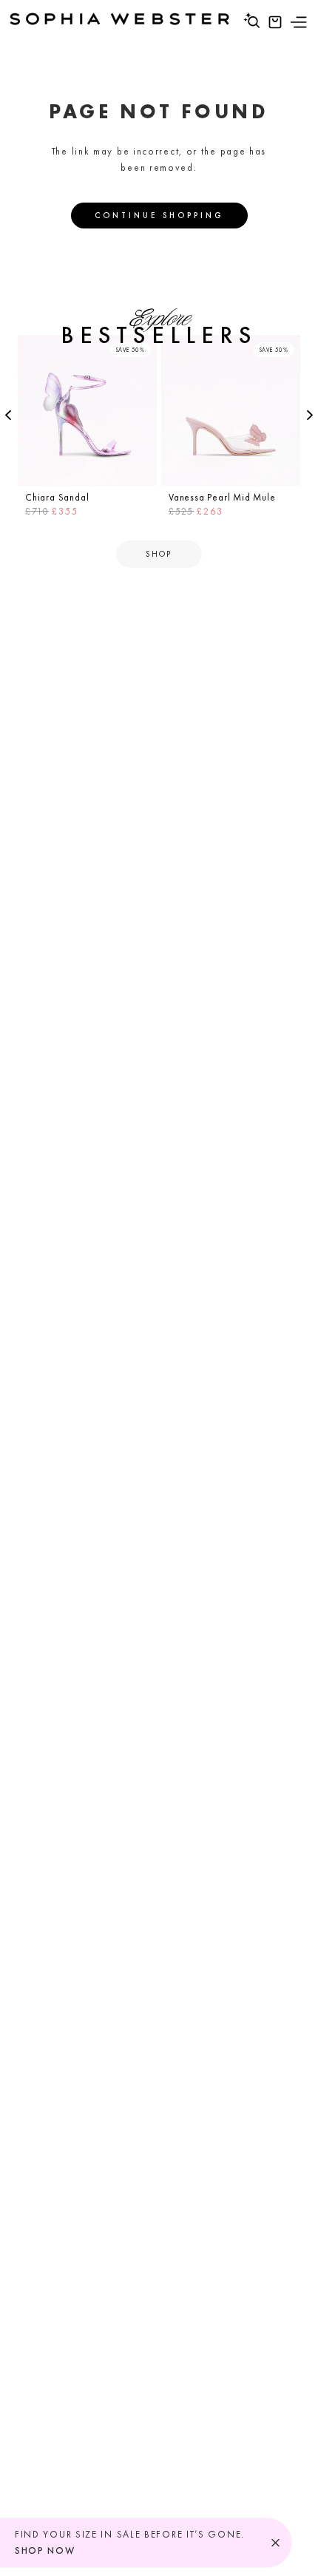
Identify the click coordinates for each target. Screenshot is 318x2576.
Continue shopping (159, 215)
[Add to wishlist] (143, 348)
